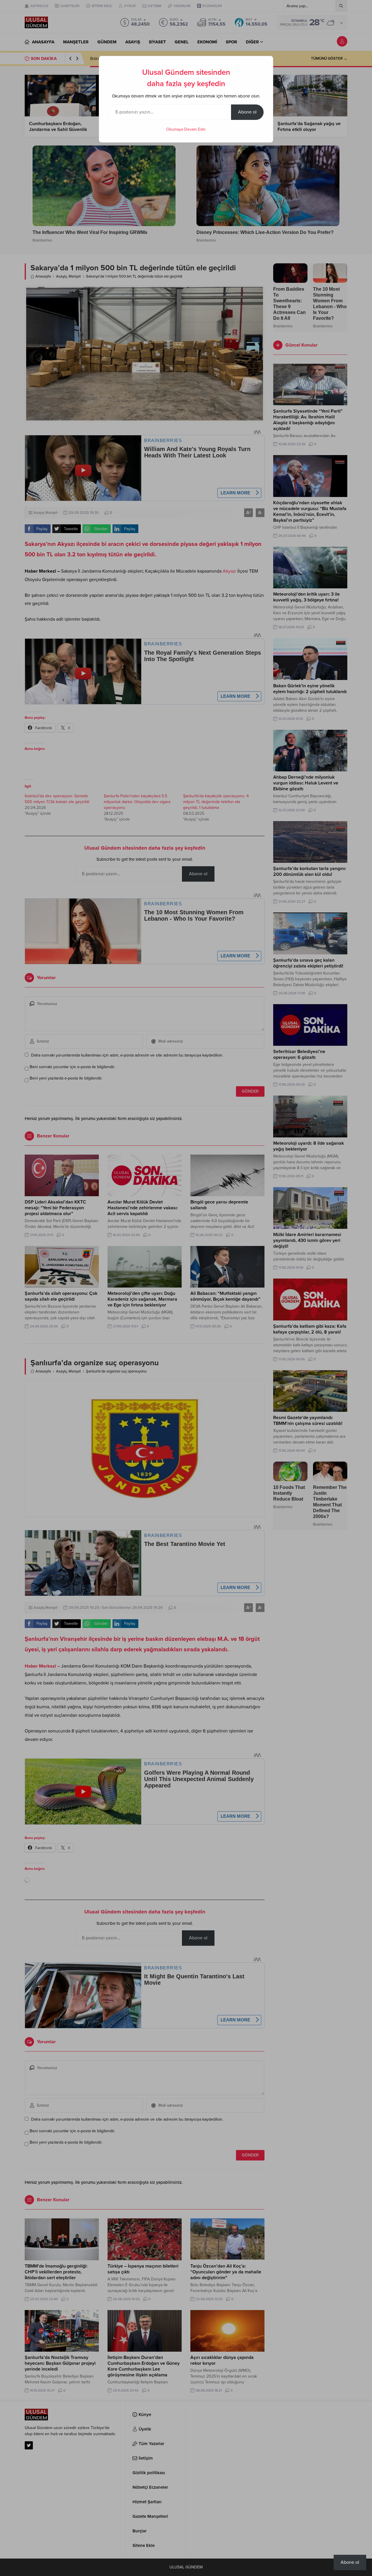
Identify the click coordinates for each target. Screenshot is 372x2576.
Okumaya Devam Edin (186, 129)
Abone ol (247, 112)
